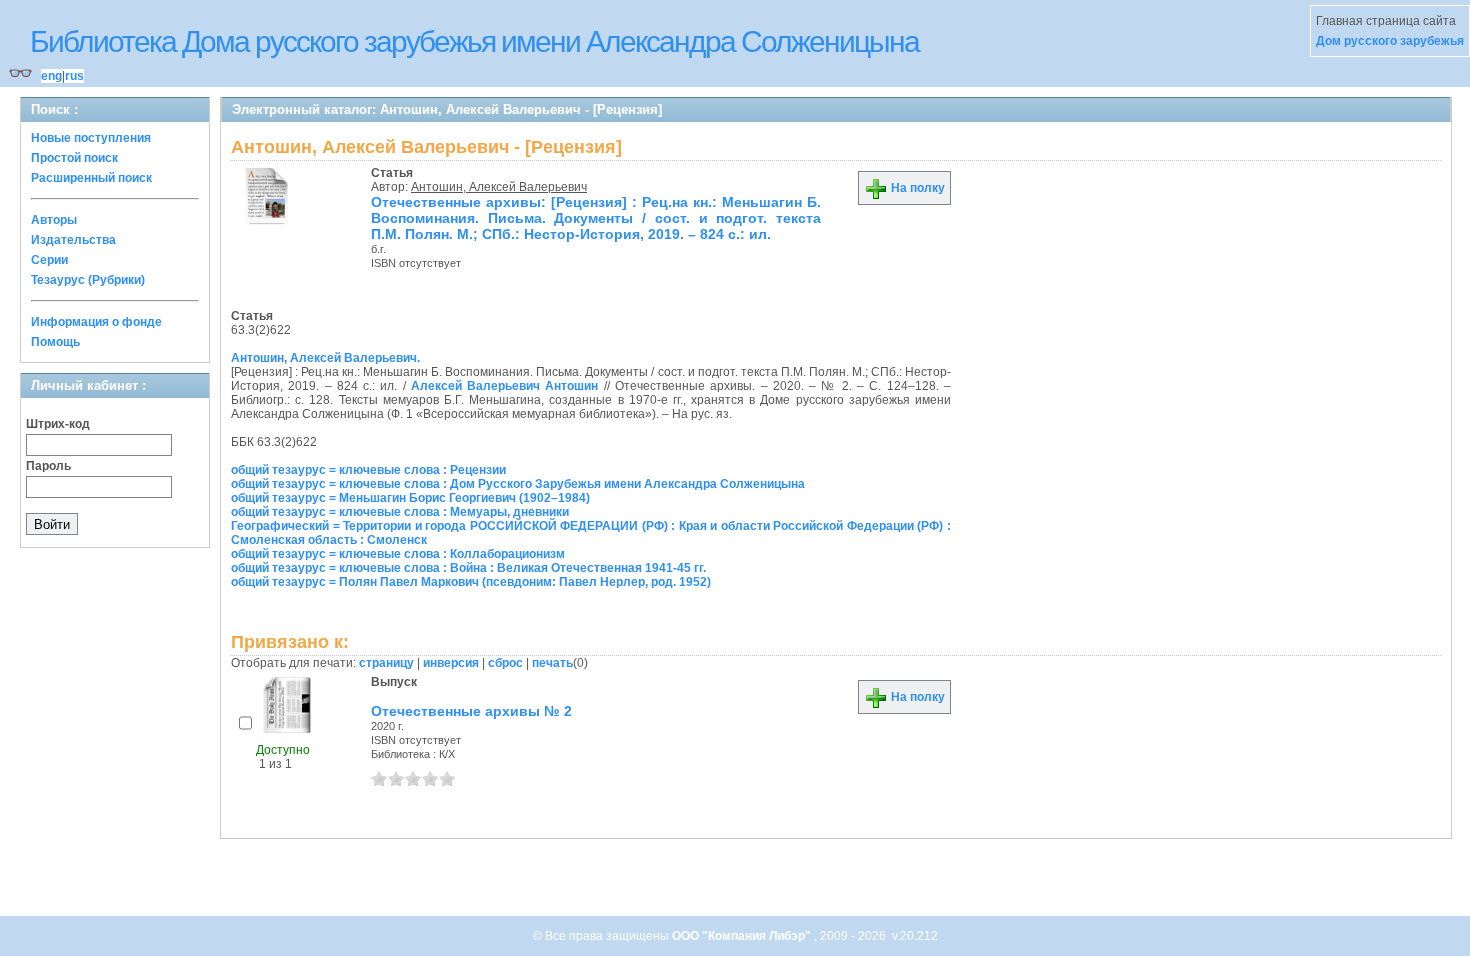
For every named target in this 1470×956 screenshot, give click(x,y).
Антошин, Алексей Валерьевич (499, 187)
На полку (916, 188)
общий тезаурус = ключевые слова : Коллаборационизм (398, 554)
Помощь (55, 342)
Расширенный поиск (91, 178)
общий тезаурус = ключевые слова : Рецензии (368, 470)
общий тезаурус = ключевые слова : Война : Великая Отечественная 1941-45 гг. (468, 568)
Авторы (54, 220)
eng (51, 76)
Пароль (48, 466)
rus (74, 76)
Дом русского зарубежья (1390, 41)
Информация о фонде (96, 322)
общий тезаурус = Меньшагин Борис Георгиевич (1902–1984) (410, 498)
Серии (49, 260)
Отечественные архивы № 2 (471, 711)
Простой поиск (74, 158)
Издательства (73, 240)
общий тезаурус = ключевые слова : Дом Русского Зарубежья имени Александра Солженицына (518, 484)
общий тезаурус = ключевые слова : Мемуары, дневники (400, 512)
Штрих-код (58, 424)
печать (552, 663)
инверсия (451, 663)
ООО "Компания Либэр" (743, 936)
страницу (386, 663)
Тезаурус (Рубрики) (88, 280)
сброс (505, 663)
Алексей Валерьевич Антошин (505, 386)
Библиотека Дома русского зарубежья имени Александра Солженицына (474, 41)
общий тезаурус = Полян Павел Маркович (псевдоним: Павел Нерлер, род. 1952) (471, 582)
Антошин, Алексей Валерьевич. (325, 358)
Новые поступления (91, 138)
